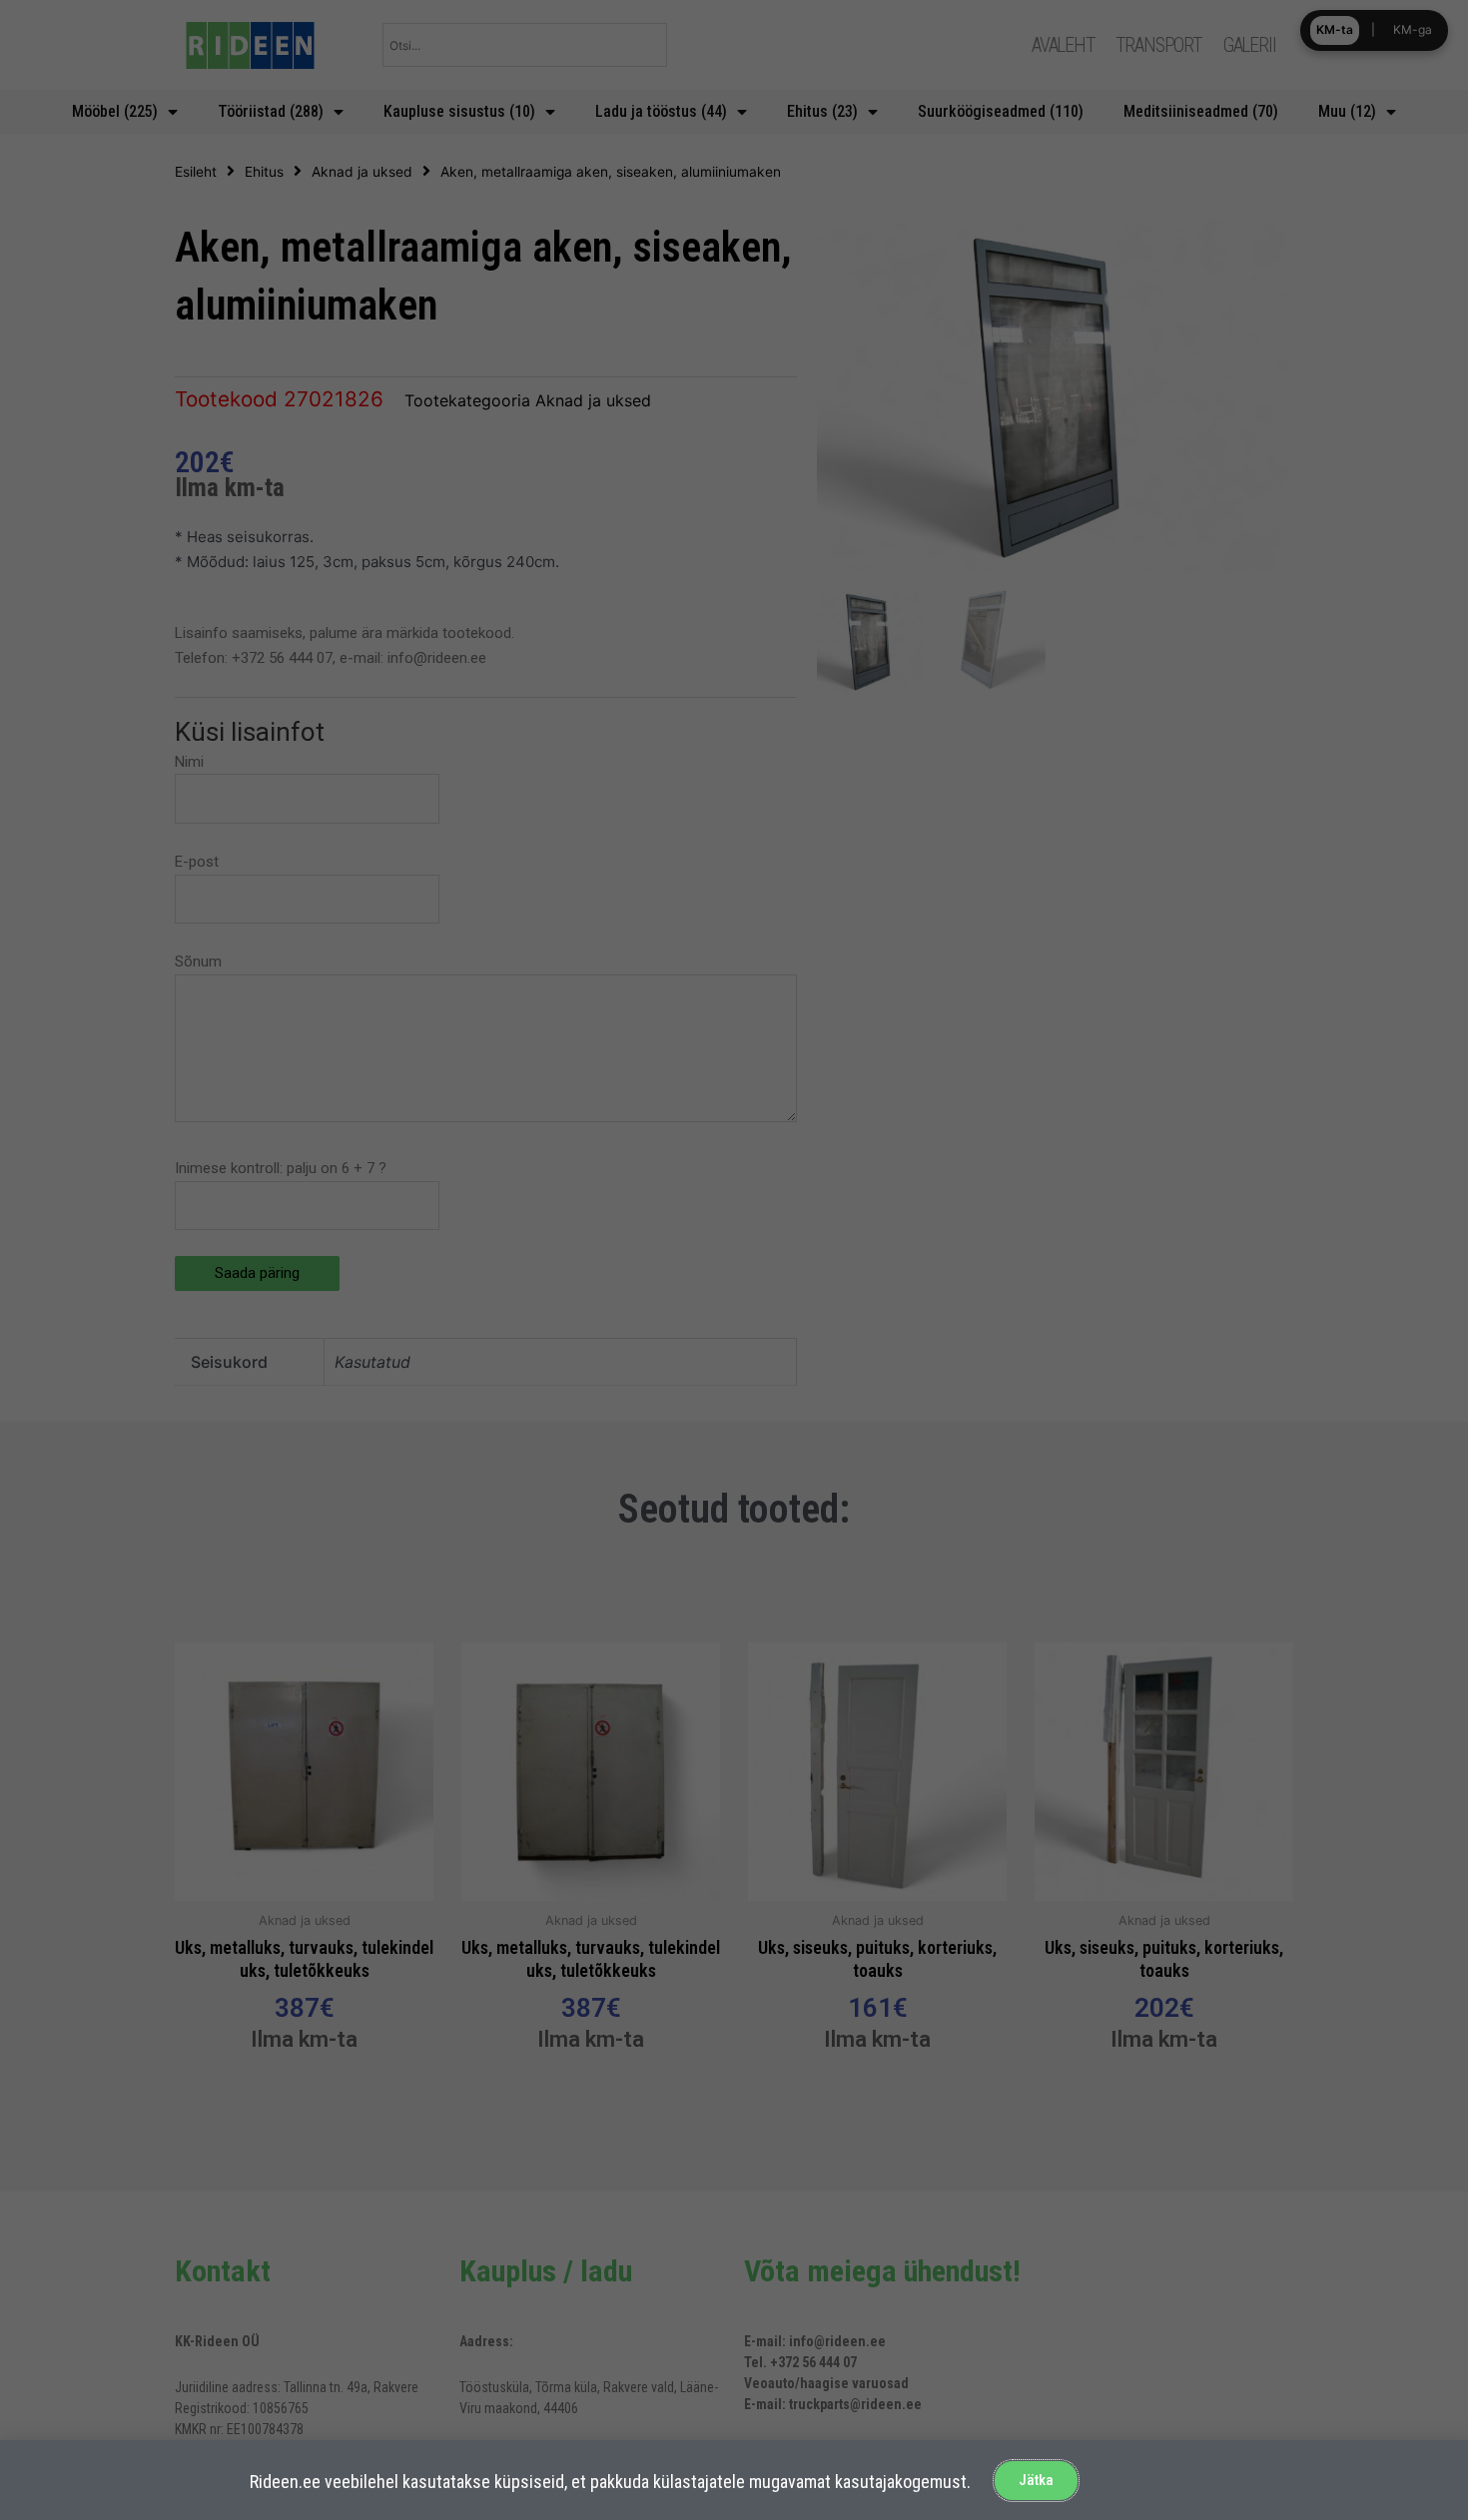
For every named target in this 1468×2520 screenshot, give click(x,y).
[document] (734, 1260)
